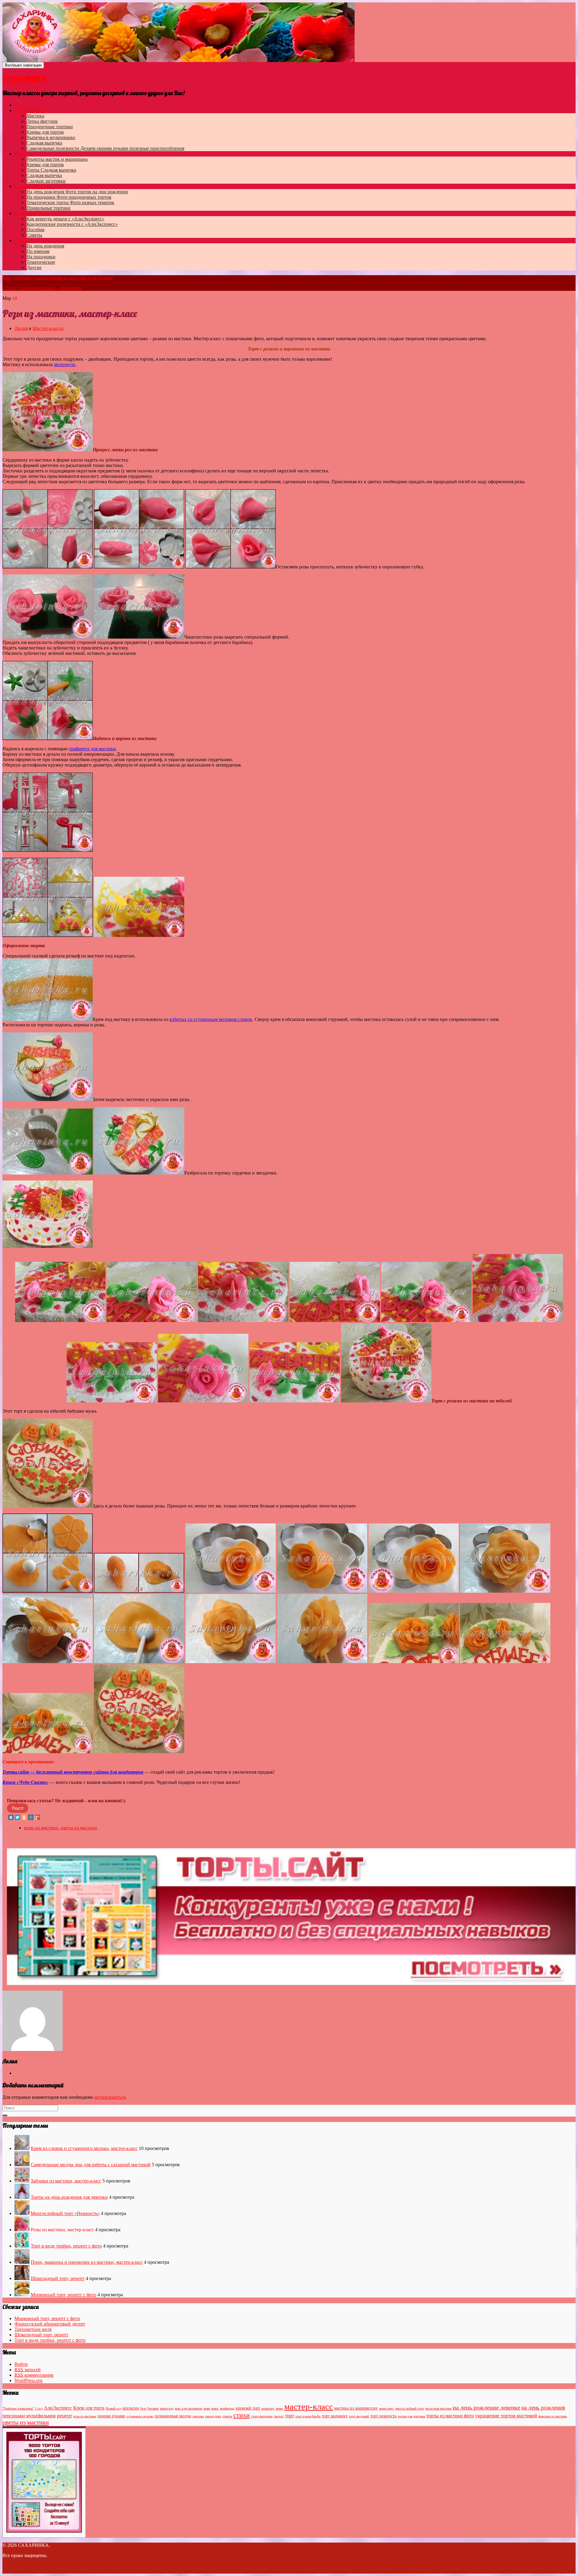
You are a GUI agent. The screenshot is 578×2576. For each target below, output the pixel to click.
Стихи (21, 240)
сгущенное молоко (140, 2416)
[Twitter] (17, 1817)
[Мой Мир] (31, 1817)
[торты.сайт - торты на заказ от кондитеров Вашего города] (44, 2531)
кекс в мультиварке (189, 2408)
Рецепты (23, 154)
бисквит (153, 2408)
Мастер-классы (30, 110)
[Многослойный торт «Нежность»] (22, 2213)
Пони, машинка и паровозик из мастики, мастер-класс (87, 2262)
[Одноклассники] (24, 1817)
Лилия (21, 328)
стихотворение (262, 2416)
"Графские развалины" (18, 2408)
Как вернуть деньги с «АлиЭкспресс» (65, 219)
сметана (198, 2416)
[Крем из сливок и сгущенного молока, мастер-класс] (22, 2148)
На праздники (69, 197)
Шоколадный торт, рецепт (58, 2278)
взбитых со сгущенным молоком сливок (211, 1019)
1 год (39, 2408)
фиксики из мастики (553, 2416)
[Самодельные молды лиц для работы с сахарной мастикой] (22, 2165)
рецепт (64, 2416)
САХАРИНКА (24, 79)
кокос (215, 2408)
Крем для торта (89, 2408)
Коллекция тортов (33, 186)
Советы (34, 235)
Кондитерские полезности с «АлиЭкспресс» (72, 224)
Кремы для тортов (45, 132)
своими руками (111, 2416)
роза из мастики (85, 2416)
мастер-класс (309, 2406)
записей (28, 2370)
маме (279, 2408)
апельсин (131, 2408)
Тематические (41, 262)
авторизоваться (110, 2097)
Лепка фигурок (42, 121)
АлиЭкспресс (58, 2408)
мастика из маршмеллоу (356, 2408)
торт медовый (359, 2416)
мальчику (268, 2408)
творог (279, 2416)
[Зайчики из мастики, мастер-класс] (22, 2181)
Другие (34, 268)
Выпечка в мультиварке (51, 137)
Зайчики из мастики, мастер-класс (66, 2181)
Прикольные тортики (48, 208)
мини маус (387, 2408)
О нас (20, 105)
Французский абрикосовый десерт (50, 2324)
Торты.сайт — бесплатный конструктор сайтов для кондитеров (73, 1772)
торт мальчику (335, 2416)
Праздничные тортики (50, 127)
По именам (38, 251)
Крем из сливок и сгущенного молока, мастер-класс (84, 2148)
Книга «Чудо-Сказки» (25, 1782)
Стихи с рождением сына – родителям (42, 288)
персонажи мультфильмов (29, 2416)
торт (290, 2416)
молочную (65, 364)
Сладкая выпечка (44, 143)
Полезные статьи (32, 213)
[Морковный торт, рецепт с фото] (22, 2295)
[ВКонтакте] (11, 1817)
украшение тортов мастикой (506, 2416)
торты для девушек (411, 2416)
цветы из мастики (79, 1828)
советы (227, 2416)
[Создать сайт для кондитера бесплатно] (291, 1983)
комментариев (34, 2375)
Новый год (113, 2408)
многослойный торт (410, 2408)
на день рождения (543, 2408)
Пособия (35, 230)
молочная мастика (438, 2408)
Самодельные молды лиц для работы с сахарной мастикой (91, 2165)
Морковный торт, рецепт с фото (64, 2295)
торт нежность (383, 2416)
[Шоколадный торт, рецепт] (22, 2278)
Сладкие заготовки (46, 181)
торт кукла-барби (308, 2416)
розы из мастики (41, 1828)
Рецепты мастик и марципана (57, 159)
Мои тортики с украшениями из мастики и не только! (58, 278)
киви (207, 2408)
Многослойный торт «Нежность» (65, 2213)
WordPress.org (28, 2380)
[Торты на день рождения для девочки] (22, 2197)
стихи (242, 2415)
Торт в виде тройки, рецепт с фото (66, 2246)
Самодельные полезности (105, 148)
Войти (21, 2364)
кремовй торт (248, 2408)
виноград (167, 2408)
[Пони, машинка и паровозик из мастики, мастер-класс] (22, 2262)
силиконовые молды (173, 2416)
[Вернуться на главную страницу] (356, 60)
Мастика (35, 116)
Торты (51, 170)
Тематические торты (70, 202)
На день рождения (77, 192)
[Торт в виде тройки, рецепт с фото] (22, 2246)
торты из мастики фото (450, 2416)
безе (143, 2408)
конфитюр (227, 2408)
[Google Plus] (37, 1817)
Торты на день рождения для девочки (69, 2197)
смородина (213, 2416)
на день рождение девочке (486, 2407)
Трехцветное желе (33, 2329)
